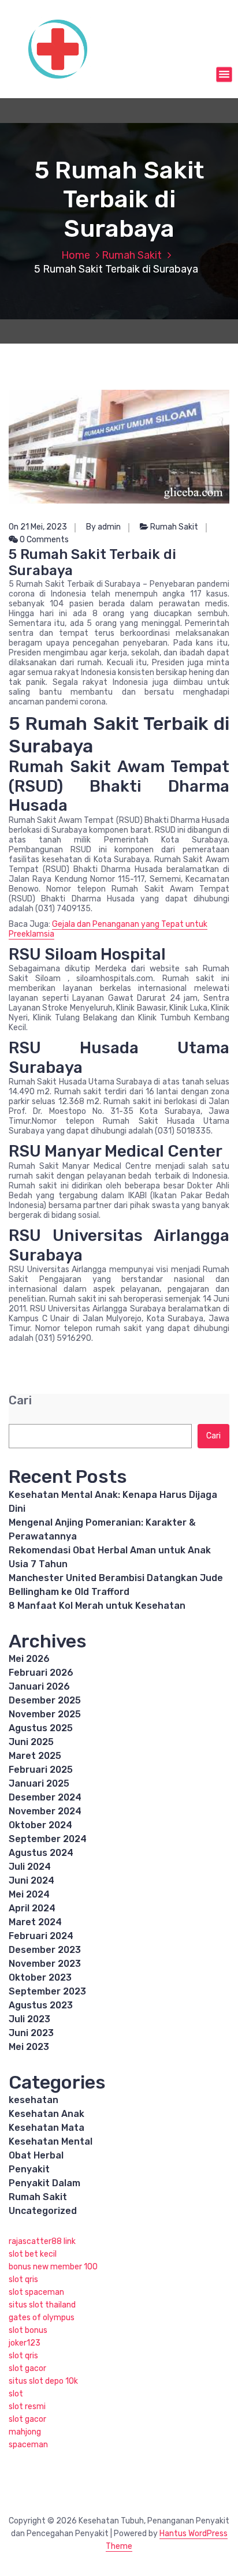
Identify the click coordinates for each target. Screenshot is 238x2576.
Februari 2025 (41, 1770)
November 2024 (45, 1811)
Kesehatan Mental (51, 2141)
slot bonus (28, 2330)
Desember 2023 (45, 1950)
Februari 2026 (41, 1673)
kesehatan (34, 2100)
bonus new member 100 (53, 2267)
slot (16, 2394)
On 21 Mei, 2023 (38, 527)
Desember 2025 (45, 1700)
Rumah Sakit (132, 255)
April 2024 (32, 1908)
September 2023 (47, 1991)
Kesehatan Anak (47, 2114)
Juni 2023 (31, 2033)
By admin (103, 527)
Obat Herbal (36, 2155)
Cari (20, 1401)
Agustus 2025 (41, 1728)
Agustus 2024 (41, 1853)
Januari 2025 (39, 1783)
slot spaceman (36, 2292)
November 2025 (45, 1714)
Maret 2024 (35, 1922)
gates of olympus (42, 2318)
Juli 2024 (30, 1867)
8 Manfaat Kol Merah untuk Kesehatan (97, 1606)
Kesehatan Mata (47, 2128)
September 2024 (48, 1839)
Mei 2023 (29, 2047)
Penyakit (29, 2169)
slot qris (23, 2279)
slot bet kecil (33, 2254)
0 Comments (43, 540)
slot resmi (27, 2407)
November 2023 (45, 1964)
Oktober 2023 (40, 1977)
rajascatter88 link (42, 2241)
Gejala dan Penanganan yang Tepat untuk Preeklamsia (108, 929)
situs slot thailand (42, 2305)
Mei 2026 (29, 1659)
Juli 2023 (29, 2019)
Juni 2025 (31, 1742)
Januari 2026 (39, 1686)
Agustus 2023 (41, 2005)
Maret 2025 (35, 1756)
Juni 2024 (31, 1880)
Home (76, 255)
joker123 (25, 2343)
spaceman (28, 2445)
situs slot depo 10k (43, 2381)
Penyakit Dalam (44, 2183)
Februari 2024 (41, 1936)
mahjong (25, 2432)
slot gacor (27, 2368)
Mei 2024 (29, 1894)
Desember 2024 (45, 1797)
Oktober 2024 (40, 1825)
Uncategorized (43, 2211)
